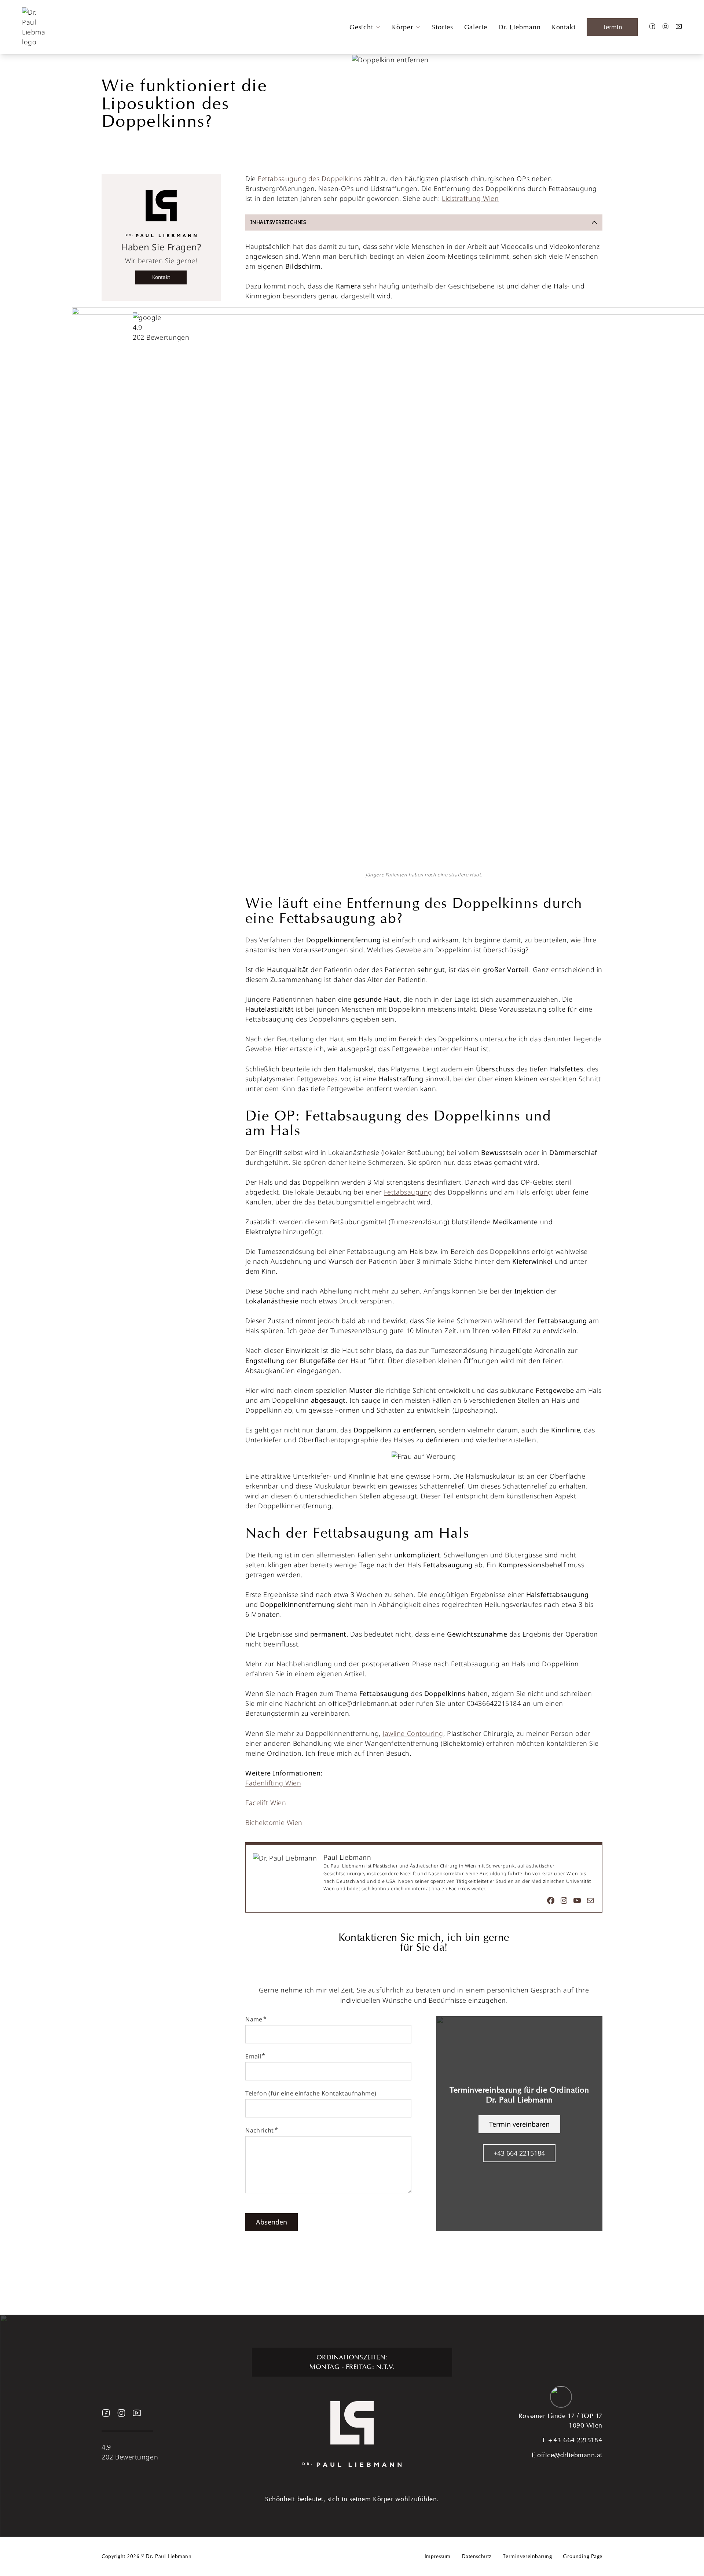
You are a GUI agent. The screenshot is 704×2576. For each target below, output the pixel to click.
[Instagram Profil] (665, 27)
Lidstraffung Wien (470, 198)
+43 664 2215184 (519, 2153)
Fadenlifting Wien (273, 1783)
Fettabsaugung (408, 1192)
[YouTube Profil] (679, 27)
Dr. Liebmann (520, 27)
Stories (442, 27)
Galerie (476, 27)
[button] (424, 222)
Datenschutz (477, 2556)
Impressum (438, 2556)
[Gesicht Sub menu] (378, 27)
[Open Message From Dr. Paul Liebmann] (561, 2398)
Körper (402, 27)
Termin (613, 27)
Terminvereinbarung (527, 2556)
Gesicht (361, 27)
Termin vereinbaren (519, 2124)
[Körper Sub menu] (418, 27)
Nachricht (260, 2130)
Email (253, 2056)
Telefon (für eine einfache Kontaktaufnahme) (311, 2093)
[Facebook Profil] (652, 27)
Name (254, 2019)
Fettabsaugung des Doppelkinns (310, 179)
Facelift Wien (266, 1803)
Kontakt (564, 27)
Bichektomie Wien (274, 1822)
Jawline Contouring (413, 1733)
